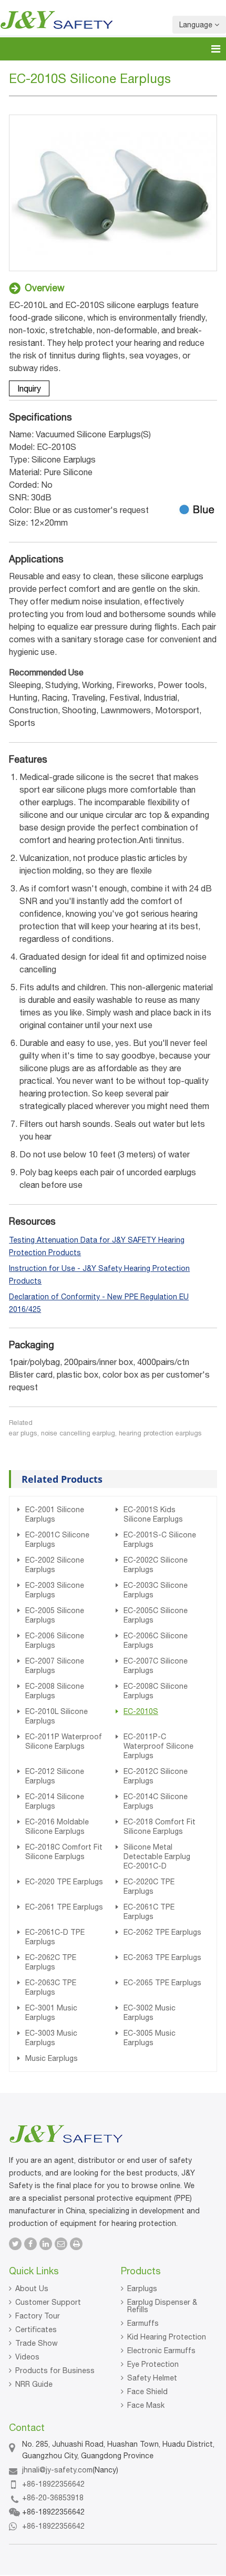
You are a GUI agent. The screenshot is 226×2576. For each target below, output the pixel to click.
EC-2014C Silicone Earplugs (156, 1801)
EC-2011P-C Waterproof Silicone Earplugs (158, 1746)
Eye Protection (153, 2364)
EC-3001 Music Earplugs (51, 2013)
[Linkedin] (46, 2244)
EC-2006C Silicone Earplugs (156, 1640)
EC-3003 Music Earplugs (51, 2038)
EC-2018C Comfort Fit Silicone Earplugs (64, 1852)
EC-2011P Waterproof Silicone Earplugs (64, 1741)
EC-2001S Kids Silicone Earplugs (153, 1514)
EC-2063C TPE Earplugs (51, 1987)
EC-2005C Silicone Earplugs (156, 1615)
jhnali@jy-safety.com (57, 2470)
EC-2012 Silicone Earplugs (55, 1776)
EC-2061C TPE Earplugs (149, 1912)
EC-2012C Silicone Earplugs (156, 1776)
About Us (32, 2288)
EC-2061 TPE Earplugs (64, 1907)
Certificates (36, 2329)
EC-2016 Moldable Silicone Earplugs (57, 1826)
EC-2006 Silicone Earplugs (55, 1640)
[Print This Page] (76, 2244)
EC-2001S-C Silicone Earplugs (160, 1540)
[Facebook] (30, 2244)
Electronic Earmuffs (161, 2351)
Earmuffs (143, 2323)
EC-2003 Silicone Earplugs (55, 1590)
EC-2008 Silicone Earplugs (55, 1691)
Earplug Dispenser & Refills (162, 2306)
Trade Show (37, 2343)
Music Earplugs (52, 2058)
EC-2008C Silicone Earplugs (156, 1691)
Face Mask (146, 2405)
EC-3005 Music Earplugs (150, 2038)
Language (197, 25)
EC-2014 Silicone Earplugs (55, 1801)
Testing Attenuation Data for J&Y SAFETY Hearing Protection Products (97, 1246)
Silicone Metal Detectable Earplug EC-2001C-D (157, 1856)
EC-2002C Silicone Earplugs (156, 1565)
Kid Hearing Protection (167, 2337)
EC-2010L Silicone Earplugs (56, 1716)
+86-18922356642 (53, 2484)
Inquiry (29, 388)
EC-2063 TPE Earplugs (162, 1957)
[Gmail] (61, 2244)
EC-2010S (141, 1711)
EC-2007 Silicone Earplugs (55, 1666)
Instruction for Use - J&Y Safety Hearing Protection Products (99, 1275)
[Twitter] (15, 2244)
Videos (27, 2357)
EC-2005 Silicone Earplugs (55, 1615)
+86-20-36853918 (53, 2498)
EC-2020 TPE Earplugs (64, 1882)
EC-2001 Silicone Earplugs (55, 1514)
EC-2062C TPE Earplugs (51, 1962)
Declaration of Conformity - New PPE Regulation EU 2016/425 (99, 1303)
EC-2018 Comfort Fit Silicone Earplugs (160, 1826)
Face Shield (147, 2392)
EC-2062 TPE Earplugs (162, 1932)
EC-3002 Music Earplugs (150, 2013)
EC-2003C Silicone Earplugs (156, 1590)
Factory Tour (38, 2316)
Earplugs (142, 2288)
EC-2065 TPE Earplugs (162, 1983)
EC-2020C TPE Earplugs (149, 1886)
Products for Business (55, 2370)
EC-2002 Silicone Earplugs (55, 1565)
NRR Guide (34, 2384)
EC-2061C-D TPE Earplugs (55, 1937)
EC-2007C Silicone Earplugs (156, 1666)
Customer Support (48, 2302)
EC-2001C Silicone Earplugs (57, 1540)
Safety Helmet (152, 2378)
